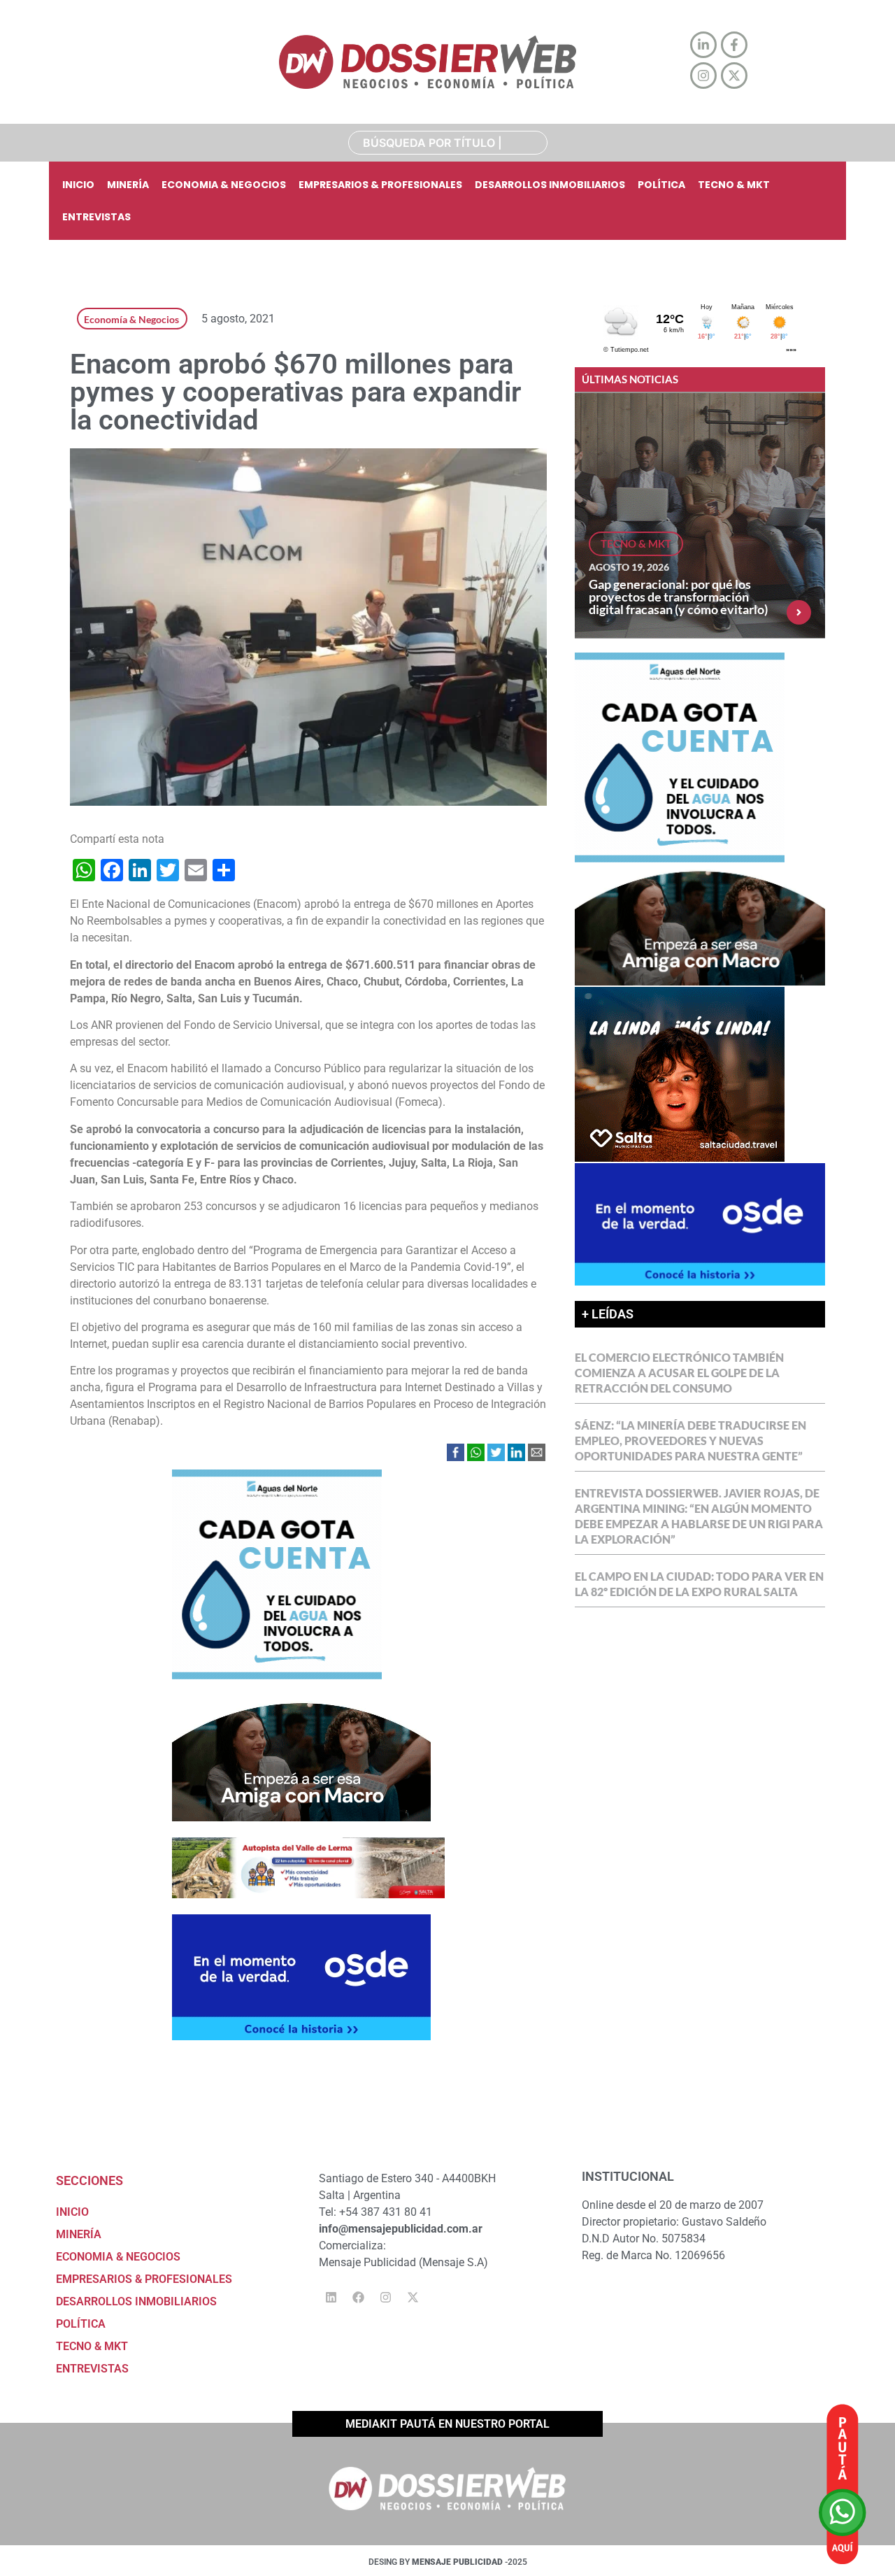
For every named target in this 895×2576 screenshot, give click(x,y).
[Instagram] (385, 2297)
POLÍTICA (661, 185)
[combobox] (448, 143)
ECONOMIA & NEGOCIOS (224, 185)
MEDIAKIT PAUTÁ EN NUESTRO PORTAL (447, 2424)
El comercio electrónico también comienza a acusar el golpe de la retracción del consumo (679, 1373)
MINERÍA (128, 185)
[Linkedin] (331, 2297)
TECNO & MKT (734, 185)
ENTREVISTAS (96, 217)
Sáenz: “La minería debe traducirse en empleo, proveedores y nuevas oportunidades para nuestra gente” (690, 1440)
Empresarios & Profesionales (380, 185)
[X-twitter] (413, 2297)
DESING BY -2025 (448, 2562)
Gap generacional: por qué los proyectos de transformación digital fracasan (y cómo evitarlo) (678, 597)
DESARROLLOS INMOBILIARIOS (550, 185)
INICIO (78, 185)
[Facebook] (358, 2297)
